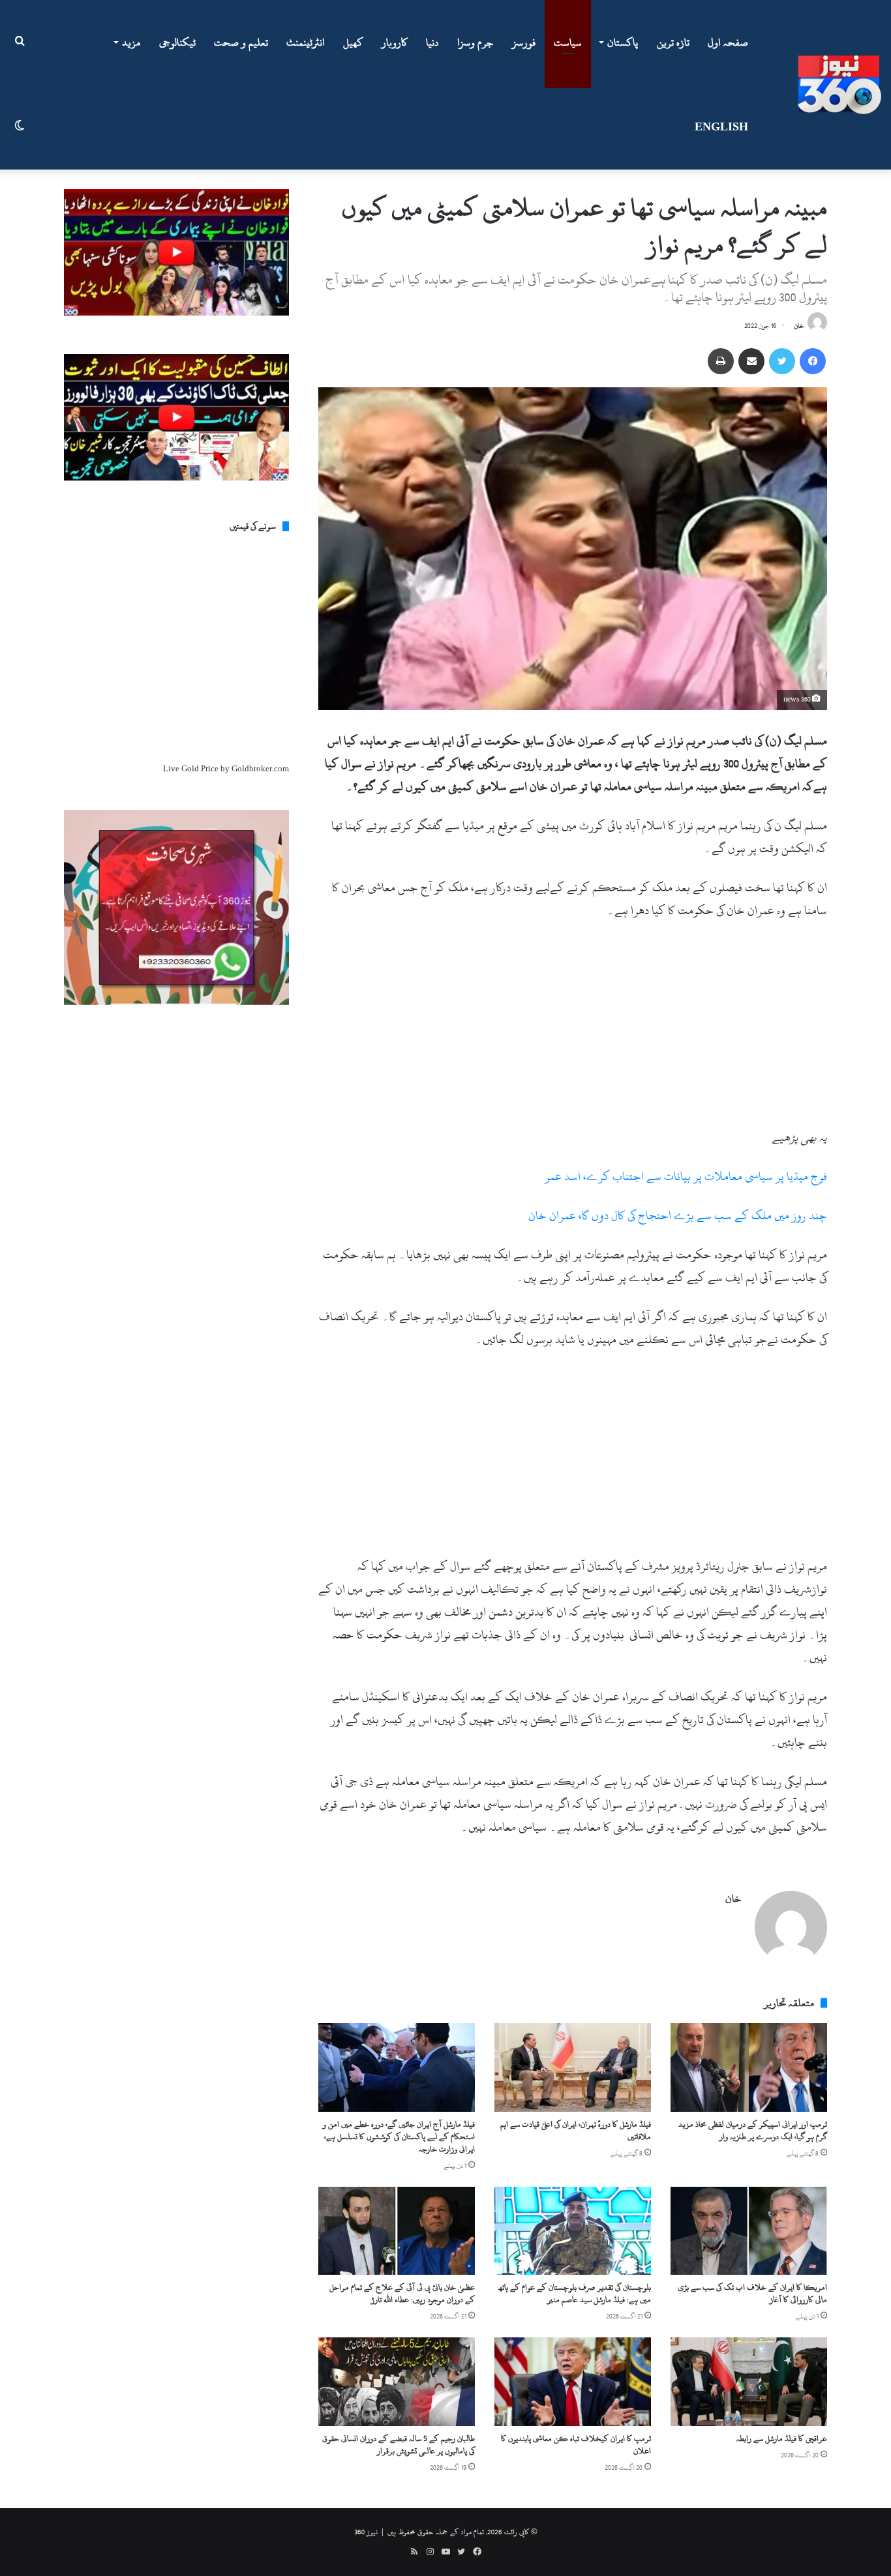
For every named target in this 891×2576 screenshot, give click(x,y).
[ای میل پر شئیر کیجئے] (751, 361)
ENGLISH (721, 127)
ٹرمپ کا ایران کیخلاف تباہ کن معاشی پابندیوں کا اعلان (576, 2445)
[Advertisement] (573, 1029)
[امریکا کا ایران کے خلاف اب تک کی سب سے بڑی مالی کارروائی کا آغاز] (749, 2231)
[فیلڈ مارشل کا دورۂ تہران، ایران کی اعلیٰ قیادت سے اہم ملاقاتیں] (573, 2067)
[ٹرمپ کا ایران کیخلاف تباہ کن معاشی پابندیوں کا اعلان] (573, 2381)
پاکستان (623, 42)
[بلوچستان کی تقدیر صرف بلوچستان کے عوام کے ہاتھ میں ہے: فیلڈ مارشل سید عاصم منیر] (573, 2231)
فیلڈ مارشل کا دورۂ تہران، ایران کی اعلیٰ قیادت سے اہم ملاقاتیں (576, 2130)
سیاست (568, 42)
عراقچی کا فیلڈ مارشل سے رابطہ (782, 2438)
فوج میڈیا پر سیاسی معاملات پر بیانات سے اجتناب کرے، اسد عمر (686, 1177)
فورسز (524, 42)
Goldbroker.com (260, 769)
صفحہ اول (728, 42)
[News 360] (839, 85)
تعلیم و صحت (241, 42)
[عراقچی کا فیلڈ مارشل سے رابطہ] (749, 2381)
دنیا (432, 42)
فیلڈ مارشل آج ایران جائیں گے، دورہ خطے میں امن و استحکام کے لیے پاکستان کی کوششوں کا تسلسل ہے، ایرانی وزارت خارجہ (399, 2137)
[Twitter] (782, 361)
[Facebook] (813, 361)
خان (799, 326)
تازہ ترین (673, 42)
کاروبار (395, 42)
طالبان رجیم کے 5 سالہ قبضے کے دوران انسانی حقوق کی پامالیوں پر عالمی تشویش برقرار (399, 2445)
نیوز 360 (366, 2532)
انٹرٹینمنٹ (306, 42)
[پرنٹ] (721, 361)
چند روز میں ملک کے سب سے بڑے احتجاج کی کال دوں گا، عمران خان (678, 1216)
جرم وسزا (476, 42)
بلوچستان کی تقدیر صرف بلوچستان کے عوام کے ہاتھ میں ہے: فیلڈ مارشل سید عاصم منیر (575, 2293)
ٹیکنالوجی (177, 42)
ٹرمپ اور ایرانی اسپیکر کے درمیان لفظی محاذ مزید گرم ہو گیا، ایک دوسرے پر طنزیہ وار (753, 2130)
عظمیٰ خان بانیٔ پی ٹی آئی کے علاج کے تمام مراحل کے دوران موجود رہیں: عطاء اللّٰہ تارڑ (402, 2293)
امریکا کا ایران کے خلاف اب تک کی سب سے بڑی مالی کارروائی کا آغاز (752, 2293)
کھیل (353, 42)
